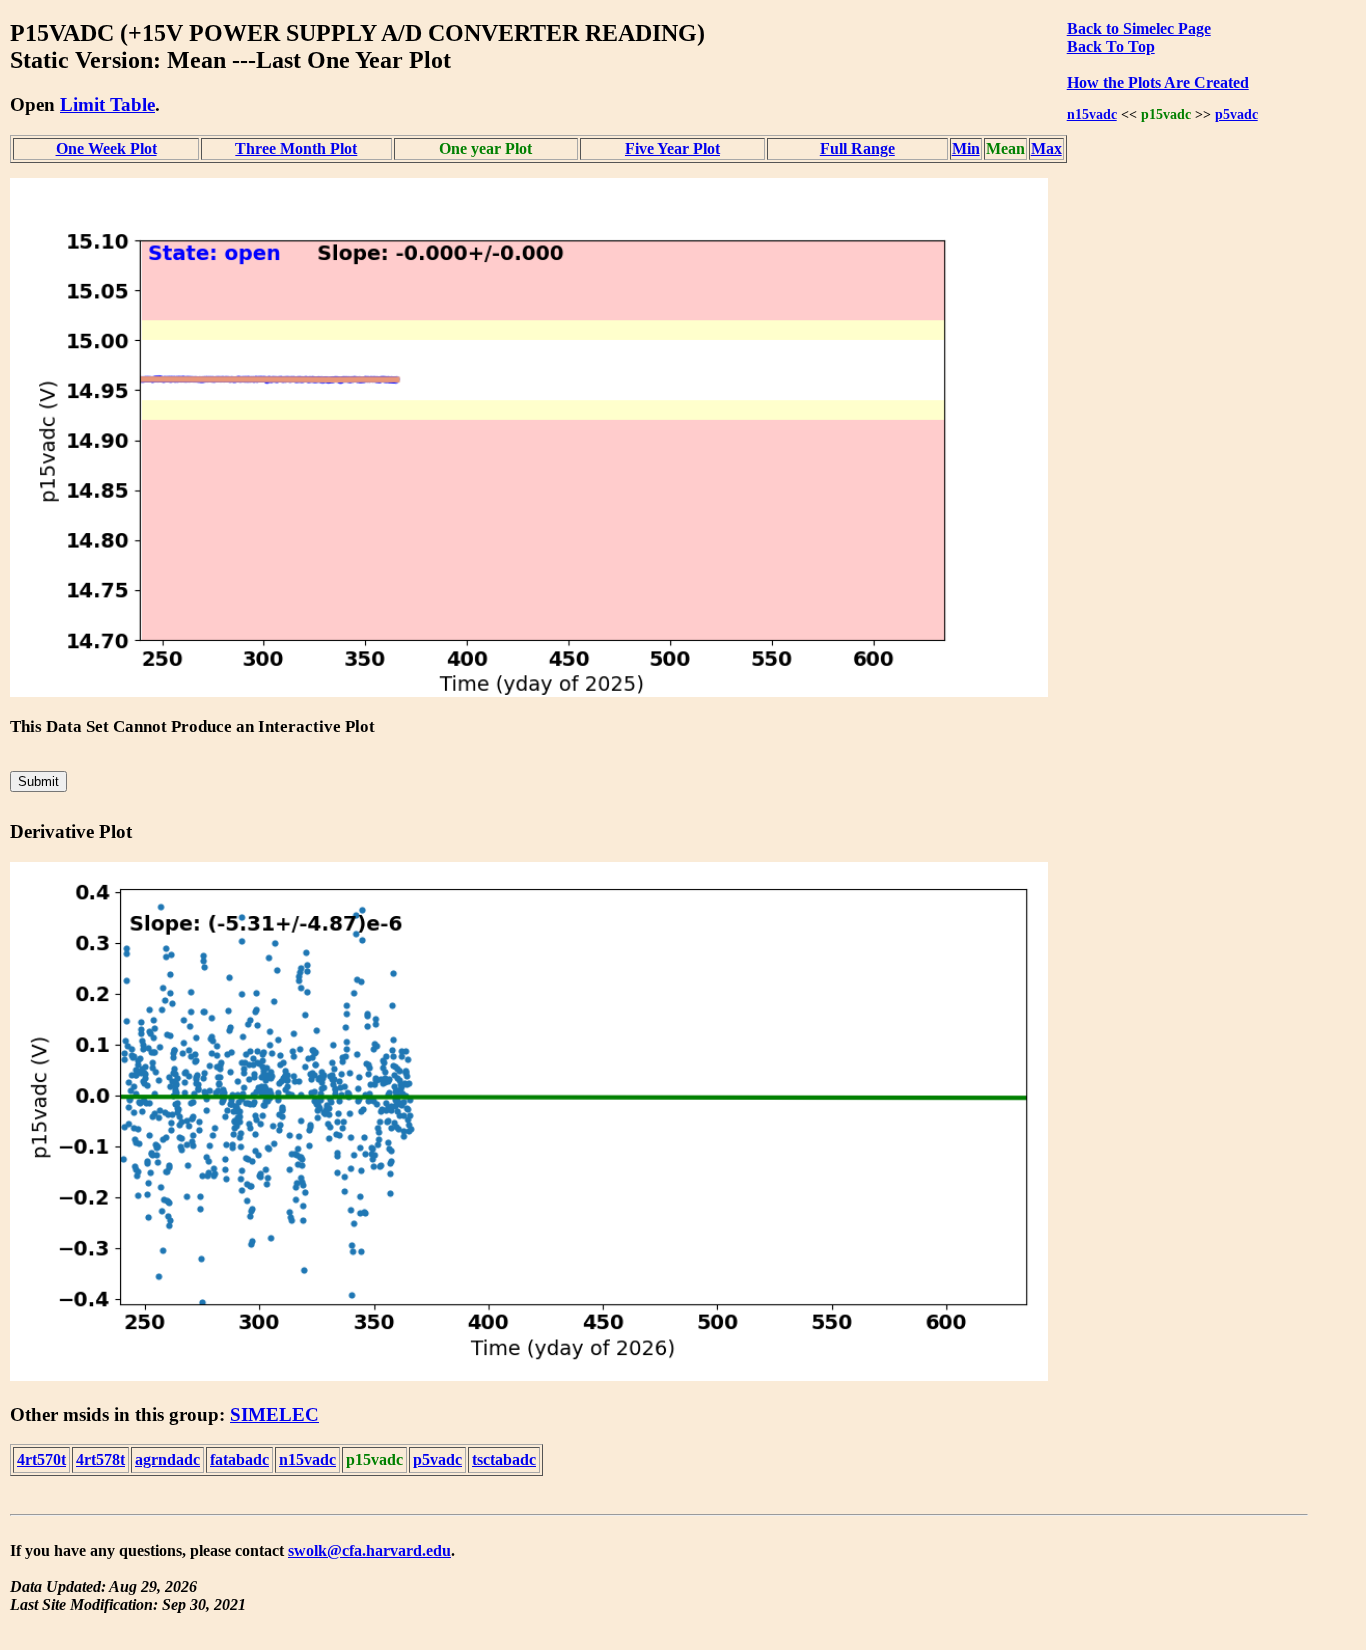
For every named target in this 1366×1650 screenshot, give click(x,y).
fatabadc (239, 1459)
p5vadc (1236, 114)
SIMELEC (274, 1414)
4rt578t (100, 1459)
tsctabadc (504, 1459)
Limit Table (107, 104)
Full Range (857, 148)
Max (1046, 148)
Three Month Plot (296, 148)
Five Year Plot (672, 148)
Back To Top (1111, 46)
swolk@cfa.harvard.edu (369, 1550)
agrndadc (167, 1459)
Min (966, 148)
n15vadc (1092, 114)
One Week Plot (106, 148)
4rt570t (41, 1459)
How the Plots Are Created (1158, 82)
